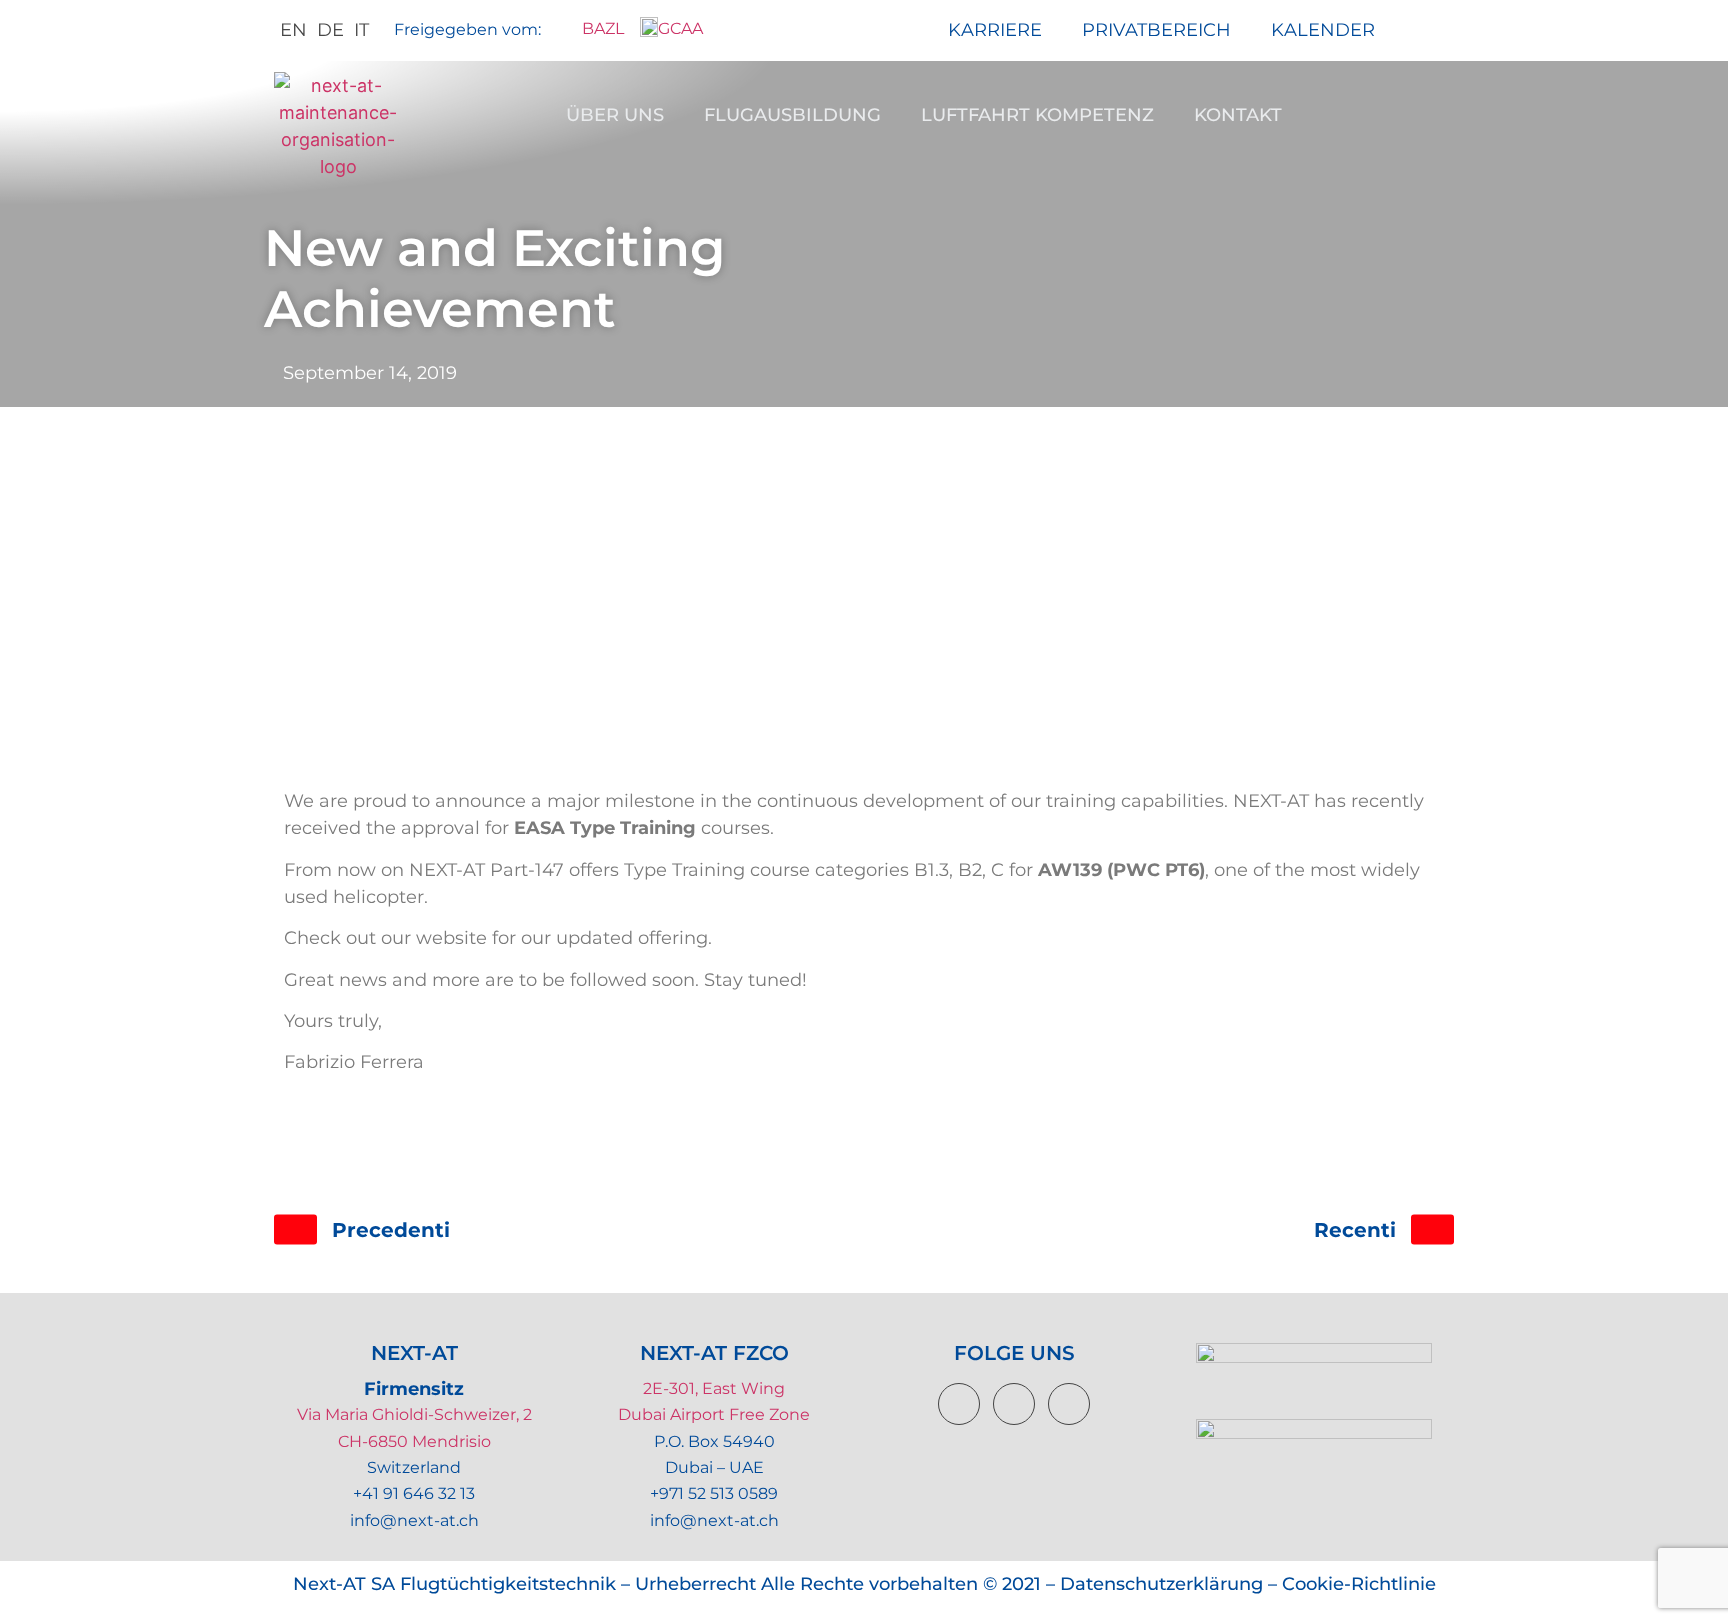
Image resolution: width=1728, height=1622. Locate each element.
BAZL (599, 28)
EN (293, 30)
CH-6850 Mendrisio (414, 1441)
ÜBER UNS (615, 115)
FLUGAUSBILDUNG (792, 115)
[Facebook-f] (959, 1404)
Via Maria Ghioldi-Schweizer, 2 (414, 1414)
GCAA (680, 28)
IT (361, 30)
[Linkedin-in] (1014, 1404)
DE (330, 30)
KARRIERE (995, 30)
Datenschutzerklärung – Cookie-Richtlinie (1248, 1584)
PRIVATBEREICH (1156, 30)
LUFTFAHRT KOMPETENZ (1037, 115)
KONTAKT (1238, 115)
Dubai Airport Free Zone (714, 1414)
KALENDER (1323, 30)
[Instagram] (1069, 1404)
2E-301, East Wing (714, 1388)
